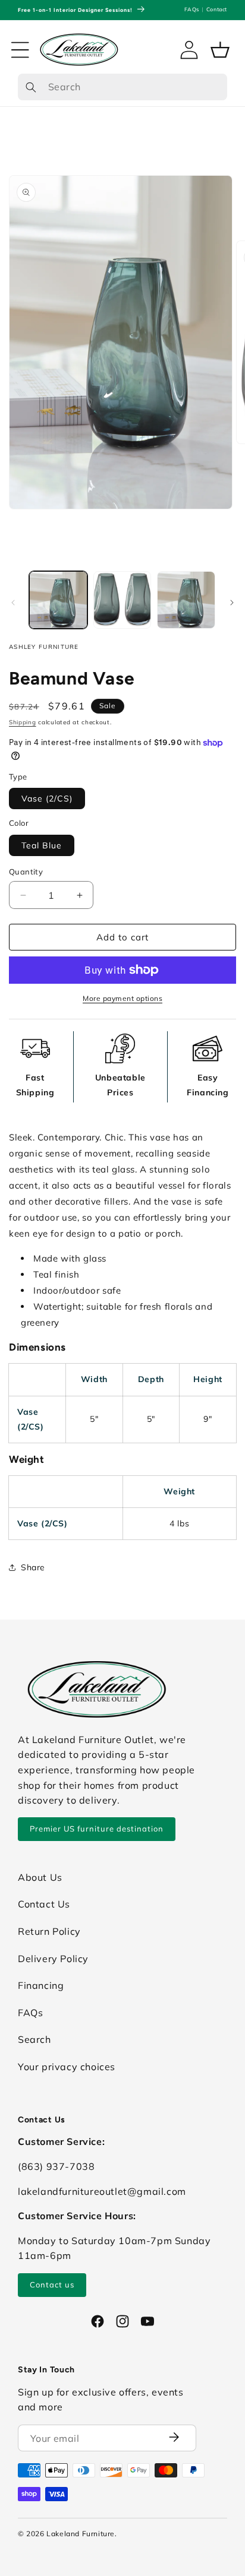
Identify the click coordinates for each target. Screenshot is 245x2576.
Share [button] (33, 1567)
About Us (40, 1877)
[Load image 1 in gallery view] (58, 600)
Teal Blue (42, 845)
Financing (41, 1985)
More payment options (122, 998)
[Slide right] (232, 603)
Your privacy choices (67, 2067)
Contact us (52, 2285)
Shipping (23, 722)
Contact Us (44, 1904)
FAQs (191, 9)
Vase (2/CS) (47, 799)
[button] (20, 50)
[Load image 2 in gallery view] (122, 600)
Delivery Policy (53, 1959)
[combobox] (122, 87)
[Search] (31, 88)
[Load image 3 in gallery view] (186, 600)
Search (34, 2039)
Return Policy (49, 1931)
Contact (217, 9)
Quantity (26, 872)
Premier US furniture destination (97, 1829)
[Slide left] (13, 603)
